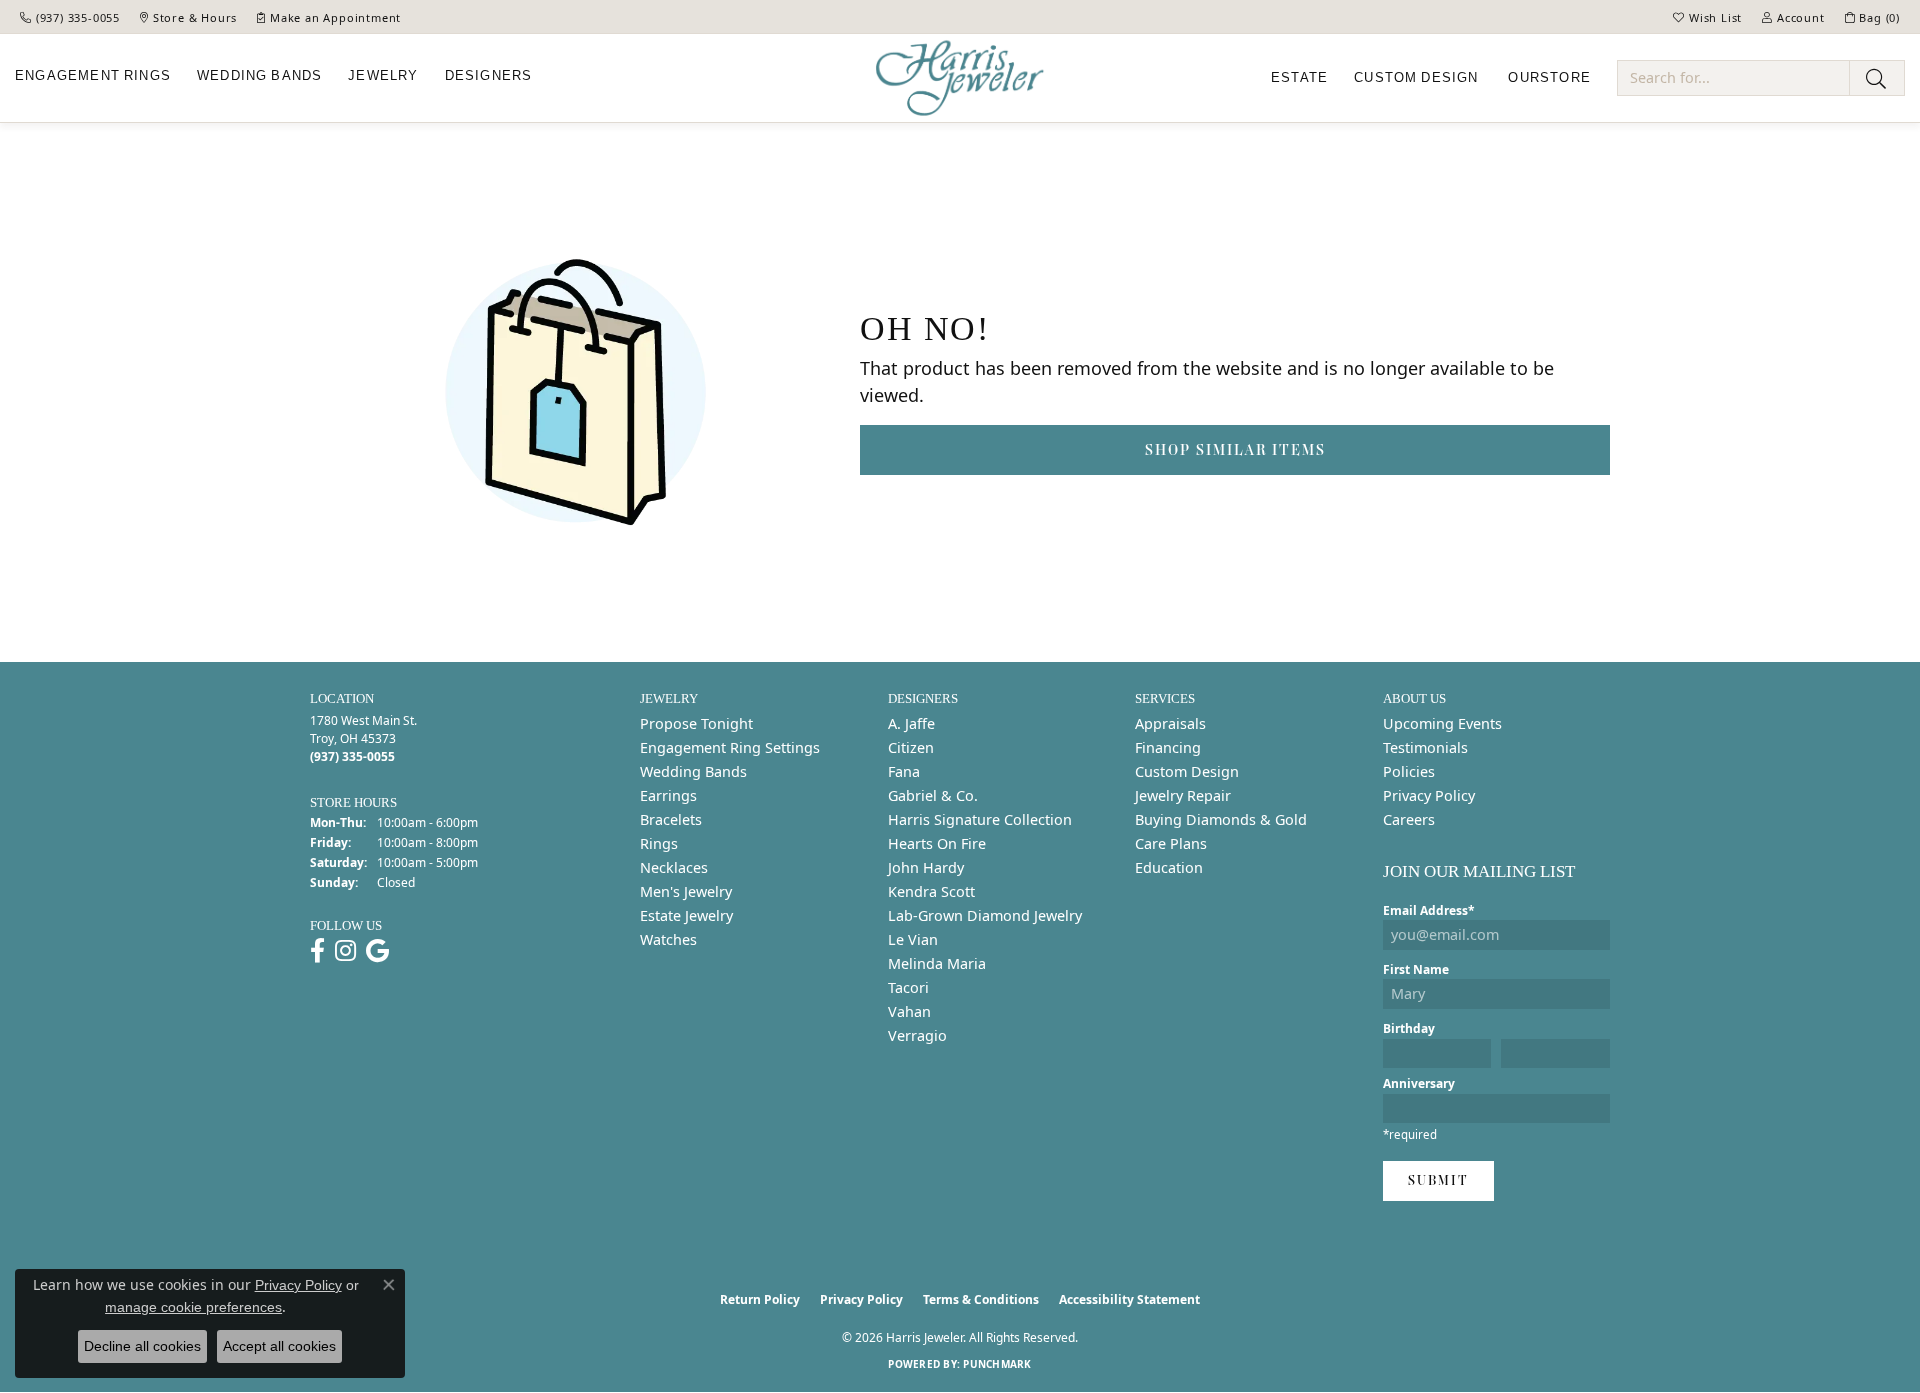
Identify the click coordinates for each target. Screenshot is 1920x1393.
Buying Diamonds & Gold (1221, 819)
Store (1549, 78)
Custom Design (1187, 771)
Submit (1438, 1180)
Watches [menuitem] (668, 939)
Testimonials (1425, 747)
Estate (1299, 78)
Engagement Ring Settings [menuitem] (730, 747)
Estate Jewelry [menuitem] (686, 915)
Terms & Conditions (981, 1299)
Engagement (93, 76)
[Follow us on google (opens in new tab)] (377, 951)
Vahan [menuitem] (909, 1011)
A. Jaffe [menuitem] (911, 723)
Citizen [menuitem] (911, 747)
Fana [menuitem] (904, 771)
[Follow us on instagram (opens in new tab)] (345, 951)
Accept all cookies (279, 1346)
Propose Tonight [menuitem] (696, 723)
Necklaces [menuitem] (674, 867)
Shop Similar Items (1235, 449)
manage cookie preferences (193, 1307)
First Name (1416, 969)
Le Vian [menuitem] (913, 939)
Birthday (1409, 1028)
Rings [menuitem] (659, 843)
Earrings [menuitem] (668, 795)
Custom (1416, 78)
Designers (489, 76)
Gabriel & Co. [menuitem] (933, 795)
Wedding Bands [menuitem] (693, 771)
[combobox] (1733, 78)
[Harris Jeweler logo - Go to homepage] (960, 78)
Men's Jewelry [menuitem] (686, 891)
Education (1169, 867)
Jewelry (383, 76)
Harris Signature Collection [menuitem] (980, 819)
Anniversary (1419, 1083)
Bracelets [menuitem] (671, 819)
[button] (1707, 17)
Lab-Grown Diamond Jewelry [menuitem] (985, 915)
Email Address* (1429, 910)
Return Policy (760, 1299)
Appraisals (1170, 723)
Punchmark (997, 1364)
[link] (70, 17)
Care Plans (1171, 843)
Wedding (259, 76)
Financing (1168, 747)
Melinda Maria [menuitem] (937, 963)
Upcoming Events (1442, 723)
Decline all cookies (142, 1346)
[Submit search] (1877, 78)
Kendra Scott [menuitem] (931, 891)
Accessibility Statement (1129, 1299)
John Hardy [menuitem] (926, 867)
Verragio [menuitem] (917, 1035)
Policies (1409, 771)
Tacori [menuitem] (908, 987)
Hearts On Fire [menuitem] (937, 843)
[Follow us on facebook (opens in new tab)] (317, 951)
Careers (1409, 819)
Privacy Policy (1429, 795)
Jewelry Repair (1183, 795)
